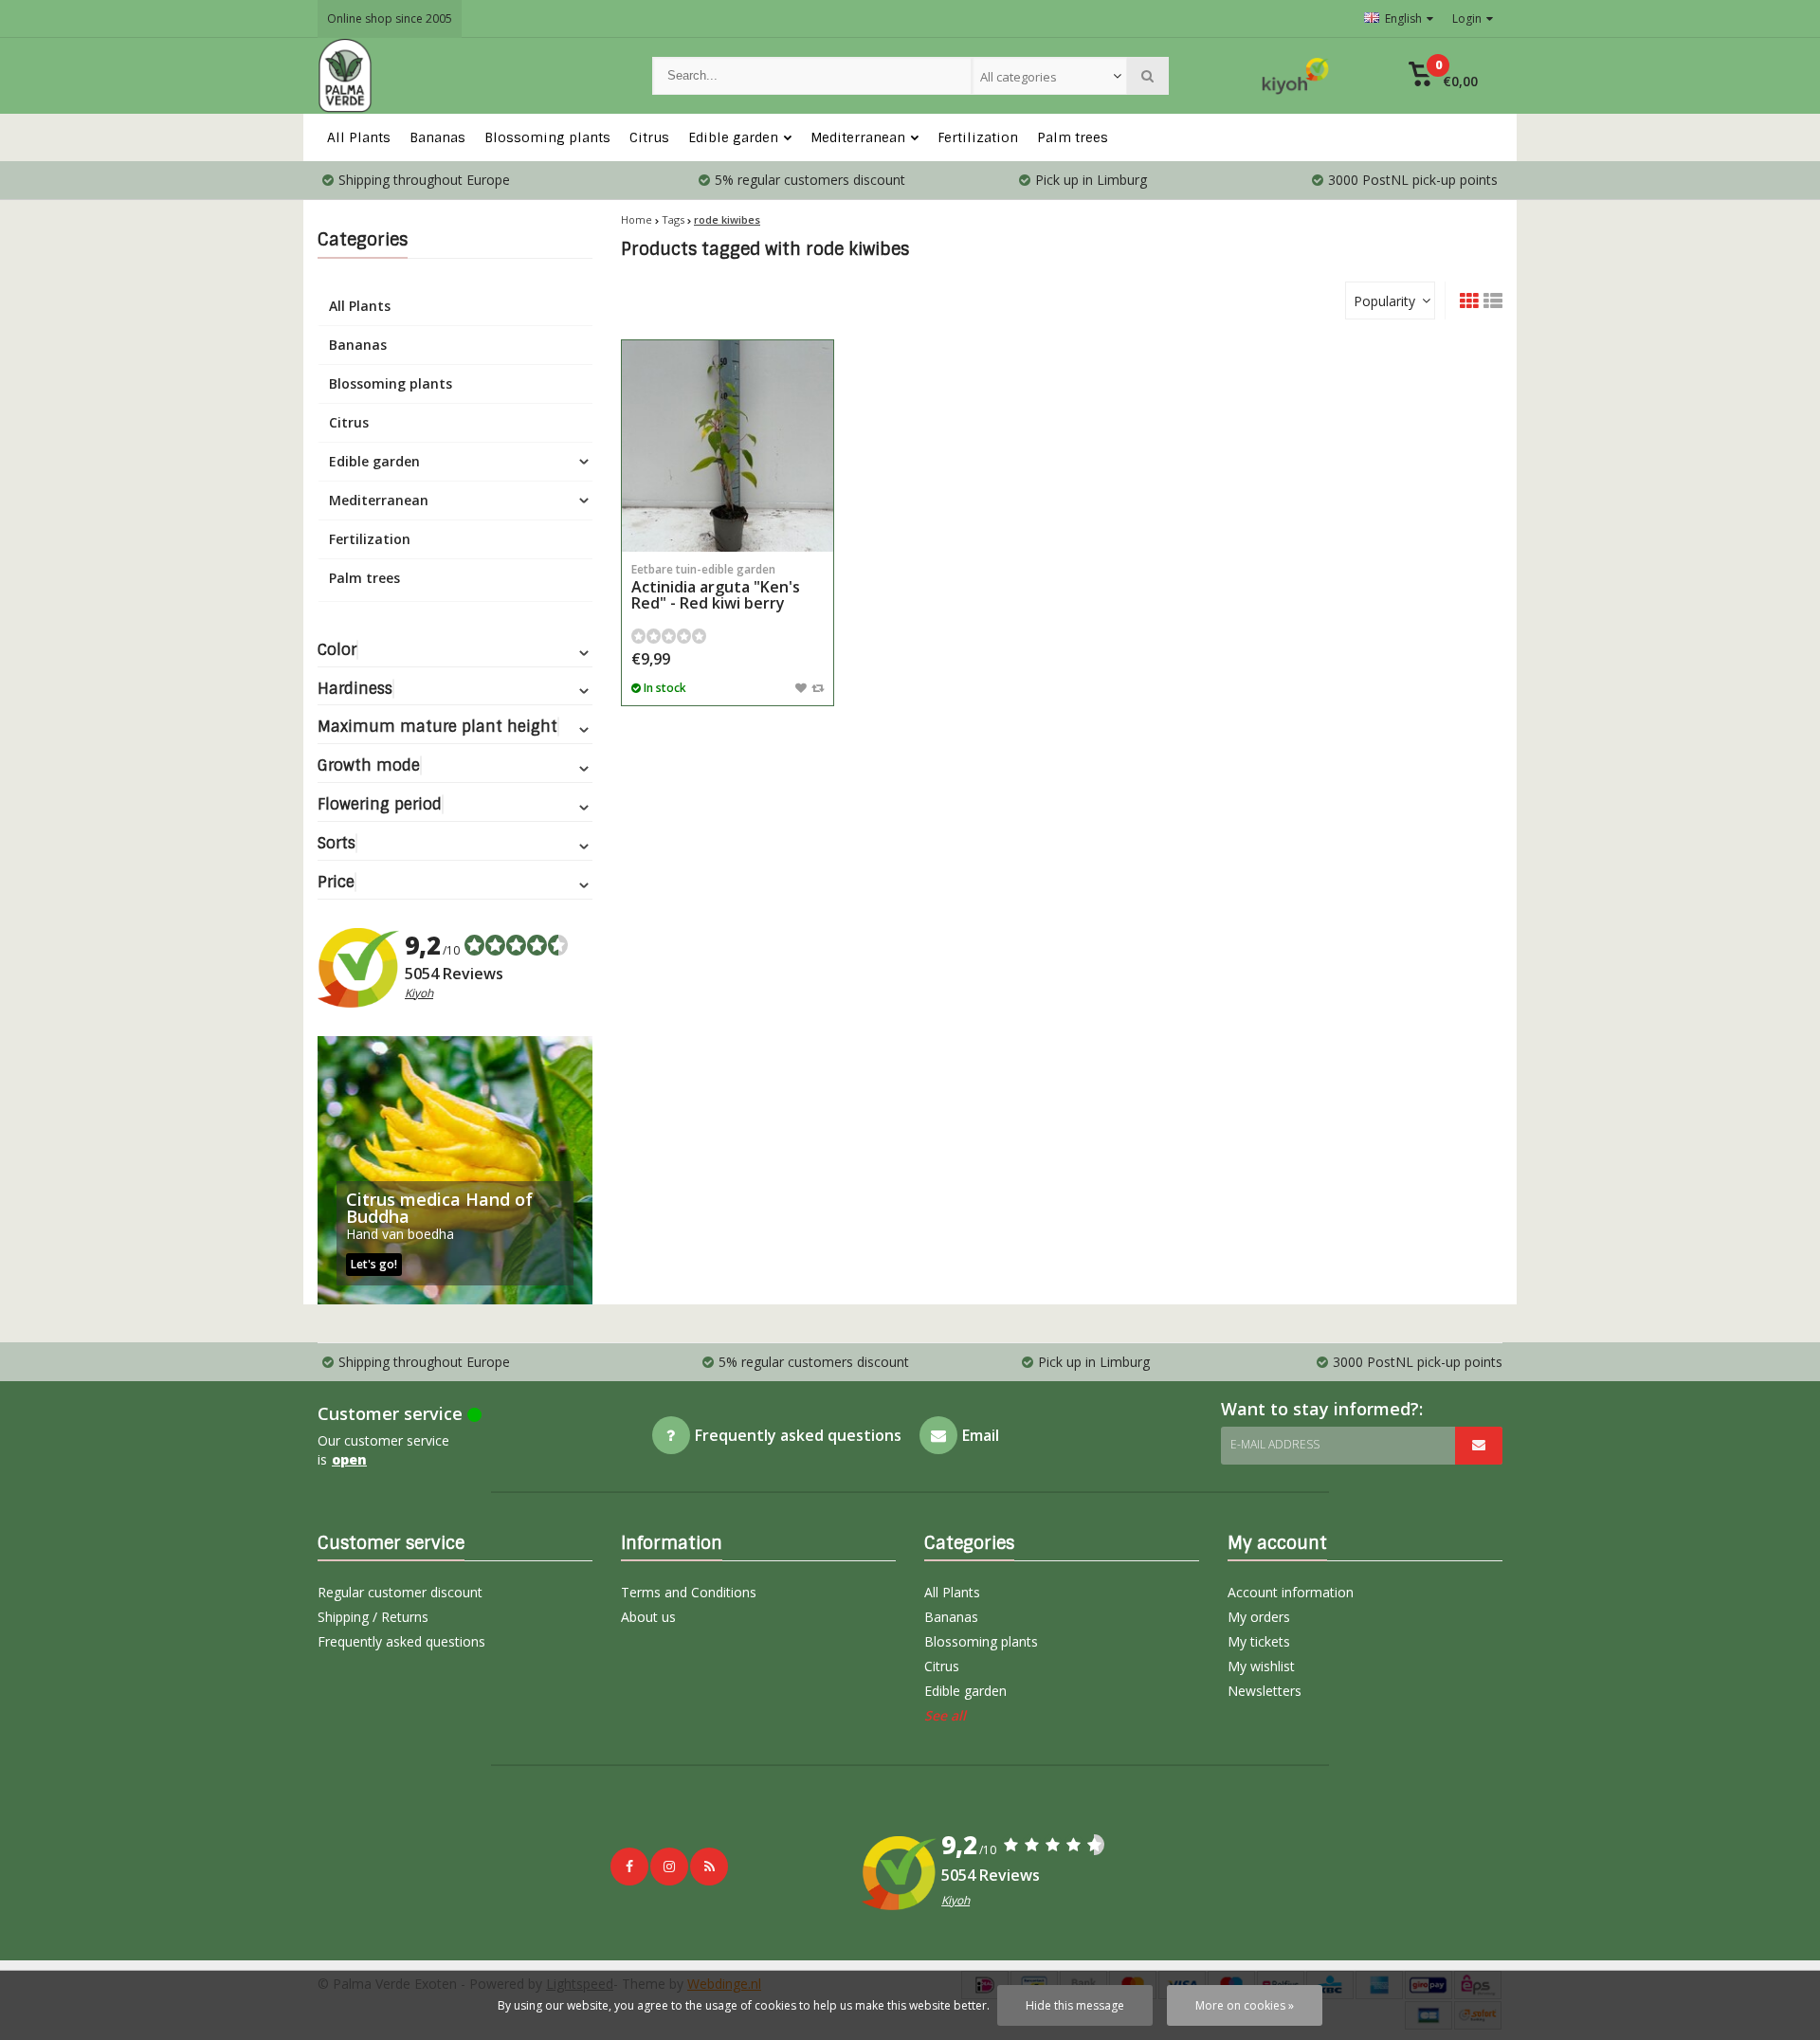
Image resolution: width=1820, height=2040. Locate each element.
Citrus (649, 137)
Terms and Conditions (689, 1592)
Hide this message (1075, 2005)
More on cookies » (1245, 2005)
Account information (1291, 1592)
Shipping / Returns (373, 1617)
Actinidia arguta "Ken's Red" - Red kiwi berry (716, 587)
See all (945, 1715)
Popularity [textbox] (1384, 301)
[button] (1443, 76)
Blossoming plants (547, 137)
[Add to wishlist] (801, 687)
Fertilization (978, 137)
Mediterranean (858, 137)
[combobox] (1049, 76)
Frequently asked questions (401, 1641)
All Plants (359, 137)
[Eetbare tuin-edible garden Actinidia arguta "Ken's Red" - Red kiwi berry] (728, 446)
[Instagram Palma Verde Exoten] (669, 1867)
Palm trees (1073, 137)
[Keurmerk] (1296, 76)
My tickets (1259, 1641)
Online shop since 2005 (390, 18)
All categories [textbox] (1019, 77)
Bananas (437, 137)
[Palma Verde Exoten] (466, 76)
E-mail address (1275, 1444)
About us (648, 1617)
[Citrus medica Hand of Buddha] (455, 1170)
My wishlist (1261, 1666)
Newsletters (1265, 1691)
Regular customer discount (400, 1592)
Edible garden (733, 137)
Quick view (728, 524)
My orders (1259, 1617)
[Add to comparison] (818, 687)
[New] (709, 1867)
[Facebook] (629, 1867)
